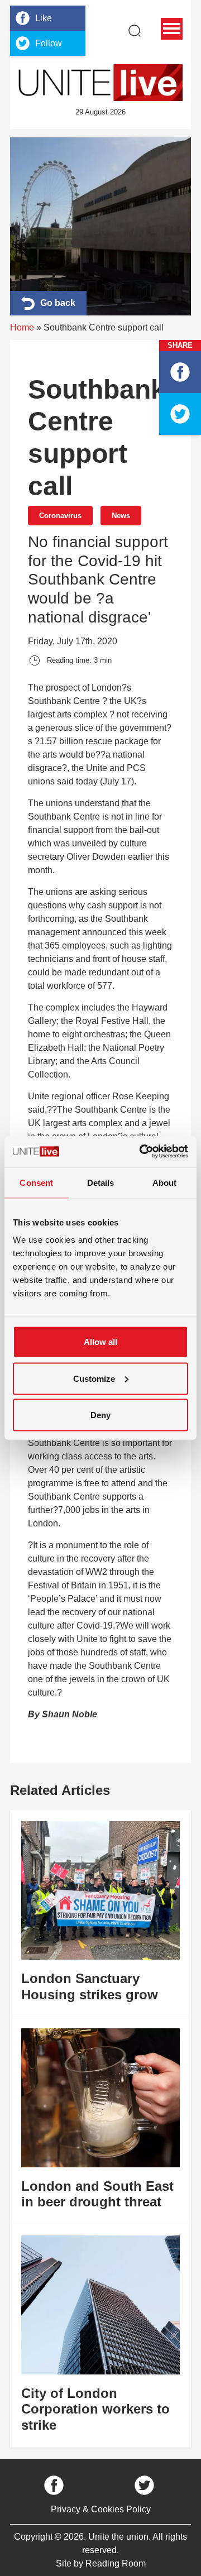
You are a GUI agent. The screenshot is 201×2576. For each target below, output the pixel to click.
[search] (135, 31)
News (121, 516)
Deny (100, 1415)
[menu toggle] (172, 29)
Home (22, 327)
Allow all (100, 1342)
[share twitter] (180, 414)
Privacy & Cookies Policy (101, 2509)
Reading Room (116, 2563)
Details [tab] (101, 1182)
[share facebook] (180, 372)
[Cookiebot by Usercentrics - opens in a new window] (142, 1152)
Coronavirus (60, 516)
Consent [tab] (36, 1182)
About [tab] (165, 1182)
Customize (94, 1378)
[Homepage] (100, 83)
